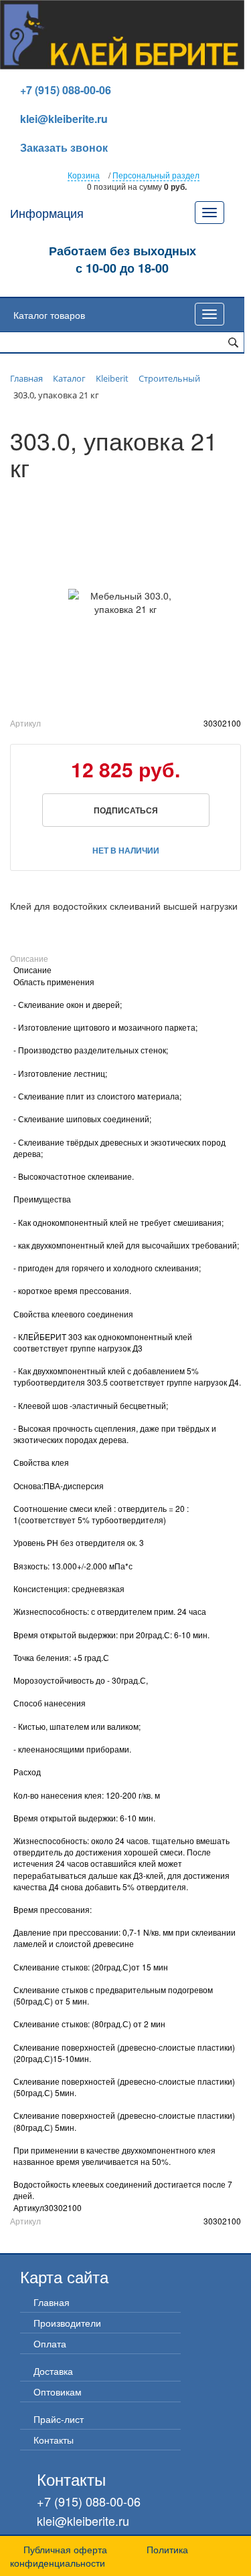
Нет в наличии (126, 850)
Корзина (84, 175)
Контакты (54, 2440)
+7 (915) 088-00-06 (66, 90)
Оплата (50, 2343)
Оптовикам (58, 2392)
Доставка (53, 2371)
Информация (47, 213)
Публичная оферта (65, 2549)
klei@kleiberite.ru (64, 119)
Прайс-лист (59, 2419)
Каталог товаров (49, 315)
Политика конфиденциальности (99, 2556)
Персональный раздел (156, 175)
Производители (67, 2323)
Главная (52, 2302)
